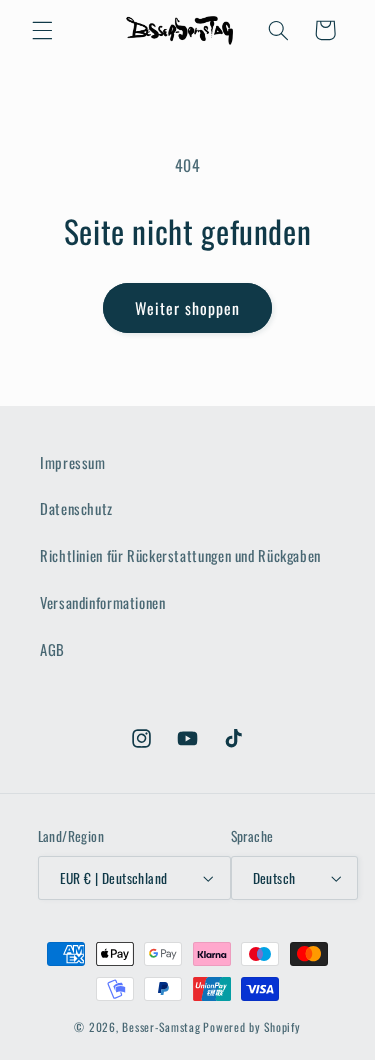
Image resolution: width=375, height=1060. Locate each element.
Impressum (73, 462)
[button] (42, 30)
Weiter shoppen (188, 308)
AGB (52, 649)
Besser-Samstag (161, 1026)
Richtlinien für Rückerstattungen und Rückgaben (180, 555)
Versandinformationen (103, 602)
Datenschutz (76, 508)
